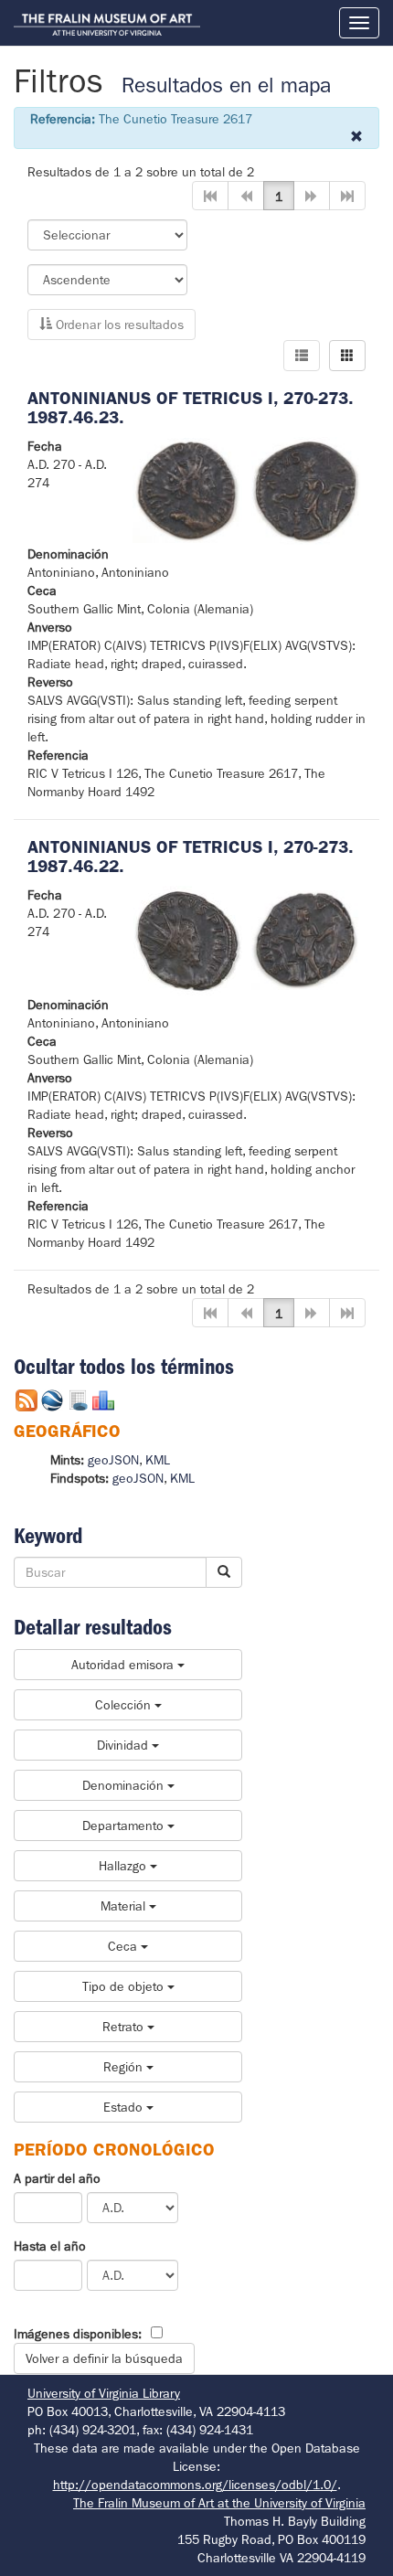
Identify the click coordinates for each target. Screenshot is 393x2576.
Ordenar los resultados (118, 325)
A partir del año (57, 2178)
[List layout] (302, 356)
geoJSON (113, 1460)
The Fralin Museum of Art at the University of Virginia (219, 2503)
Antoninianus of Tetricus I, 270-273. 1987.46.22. (191, 857)
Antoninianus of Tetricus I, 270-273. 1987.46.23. (191, 408)
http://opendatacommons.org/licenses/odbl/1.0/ (195, 2485)
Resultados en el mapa (226, 85)
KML (158, 1460)
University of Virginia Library (104, 2393)
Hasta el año (50, 2246)
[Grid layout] (347, 356)
